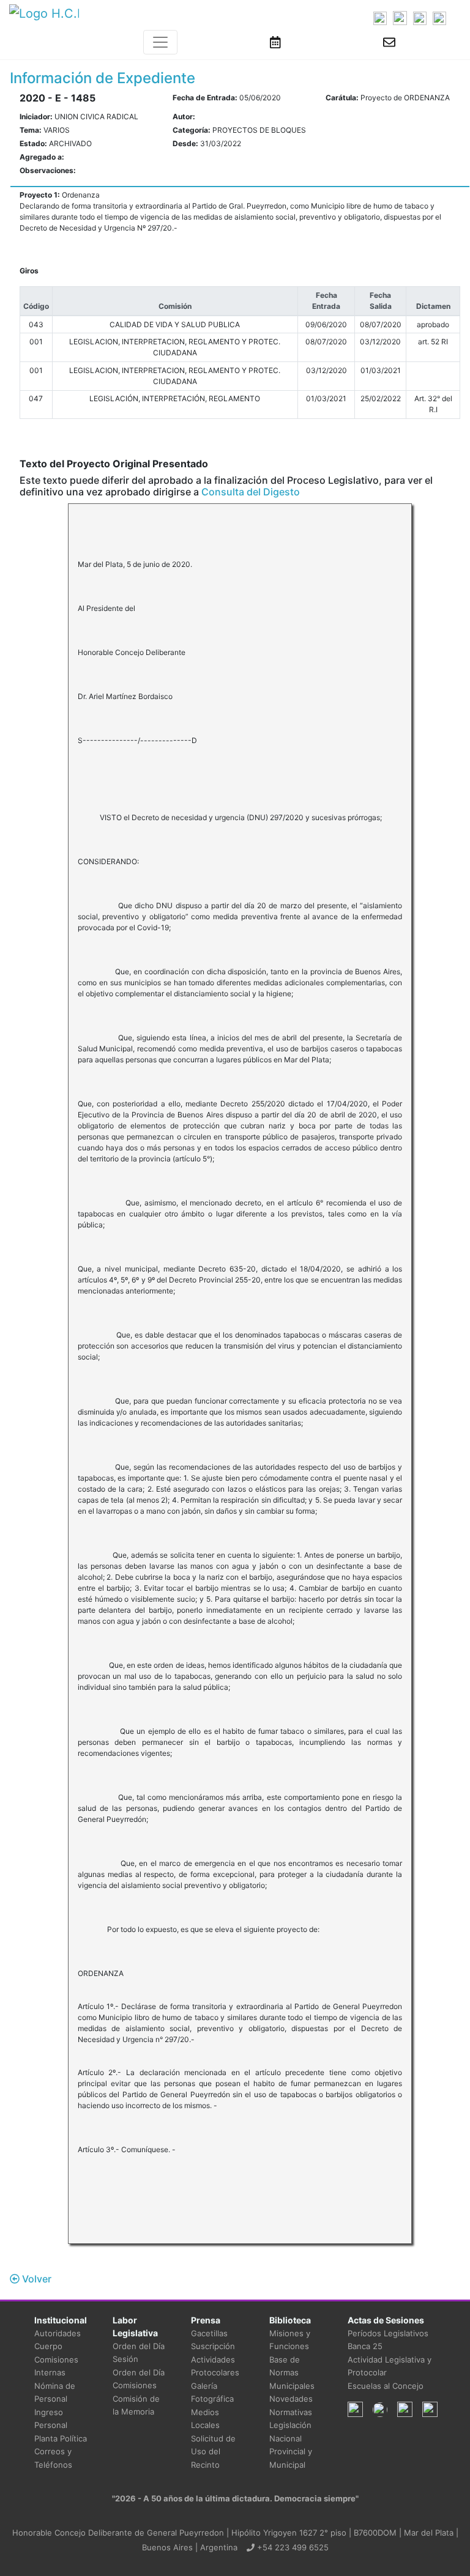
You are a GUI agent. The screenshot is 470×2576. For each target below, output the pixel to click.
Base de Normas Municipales (292, 2373)
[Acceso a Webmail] (389, 42)
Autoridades (58, 2333)
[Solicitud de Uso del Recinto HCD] (275, 42)
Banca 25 (365, 2346)
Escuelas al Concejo (386, 2386)
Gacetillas (209, 2333)
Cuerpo (48, 2346)
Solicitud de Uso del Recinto (213, 2452)
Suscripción (213, 2346)
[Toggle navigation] (160, 42)
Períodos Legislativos (388, 2333)
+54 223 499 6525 (292, 2547)
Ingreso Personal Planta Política (61, 2425)
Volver (35, 2279)
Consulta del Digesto (251, 492)
